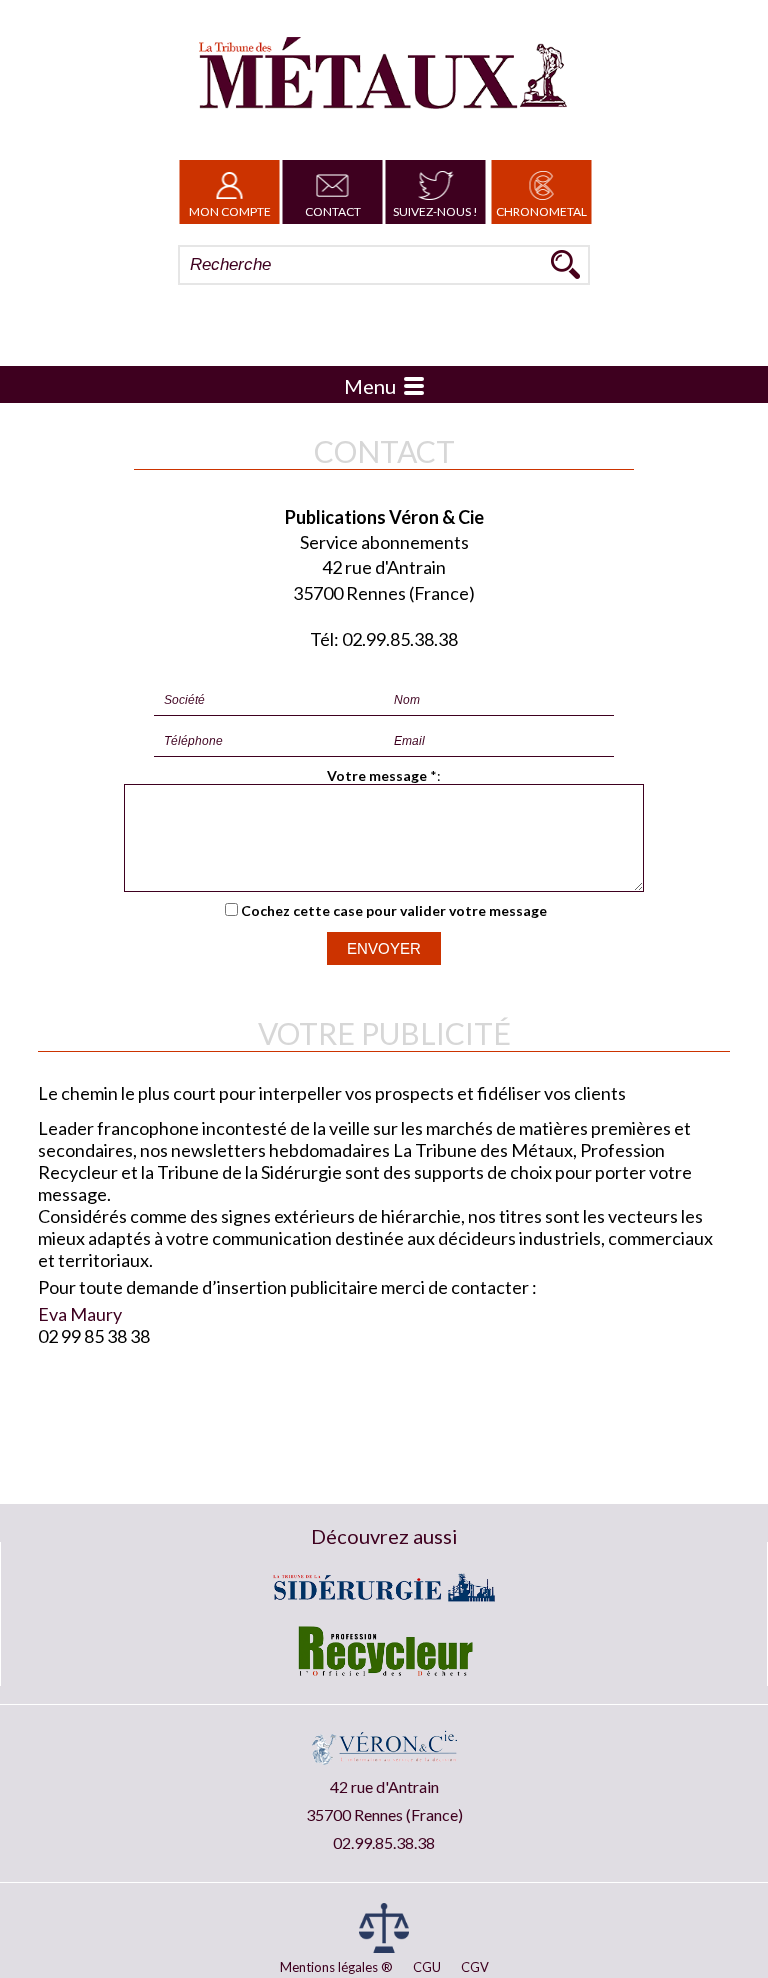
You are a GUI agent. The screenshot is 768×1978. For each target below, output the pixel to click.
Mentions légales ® (336, 1967)
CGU (427, 1967)
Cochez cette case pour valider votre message (394, 910)
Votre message (377, 775)
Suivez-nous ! (435, 211)
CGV (475, 1967)
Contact (333, 211)
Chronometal (541, 211)
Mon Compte (230, 211)
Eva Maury (80, 1314)
